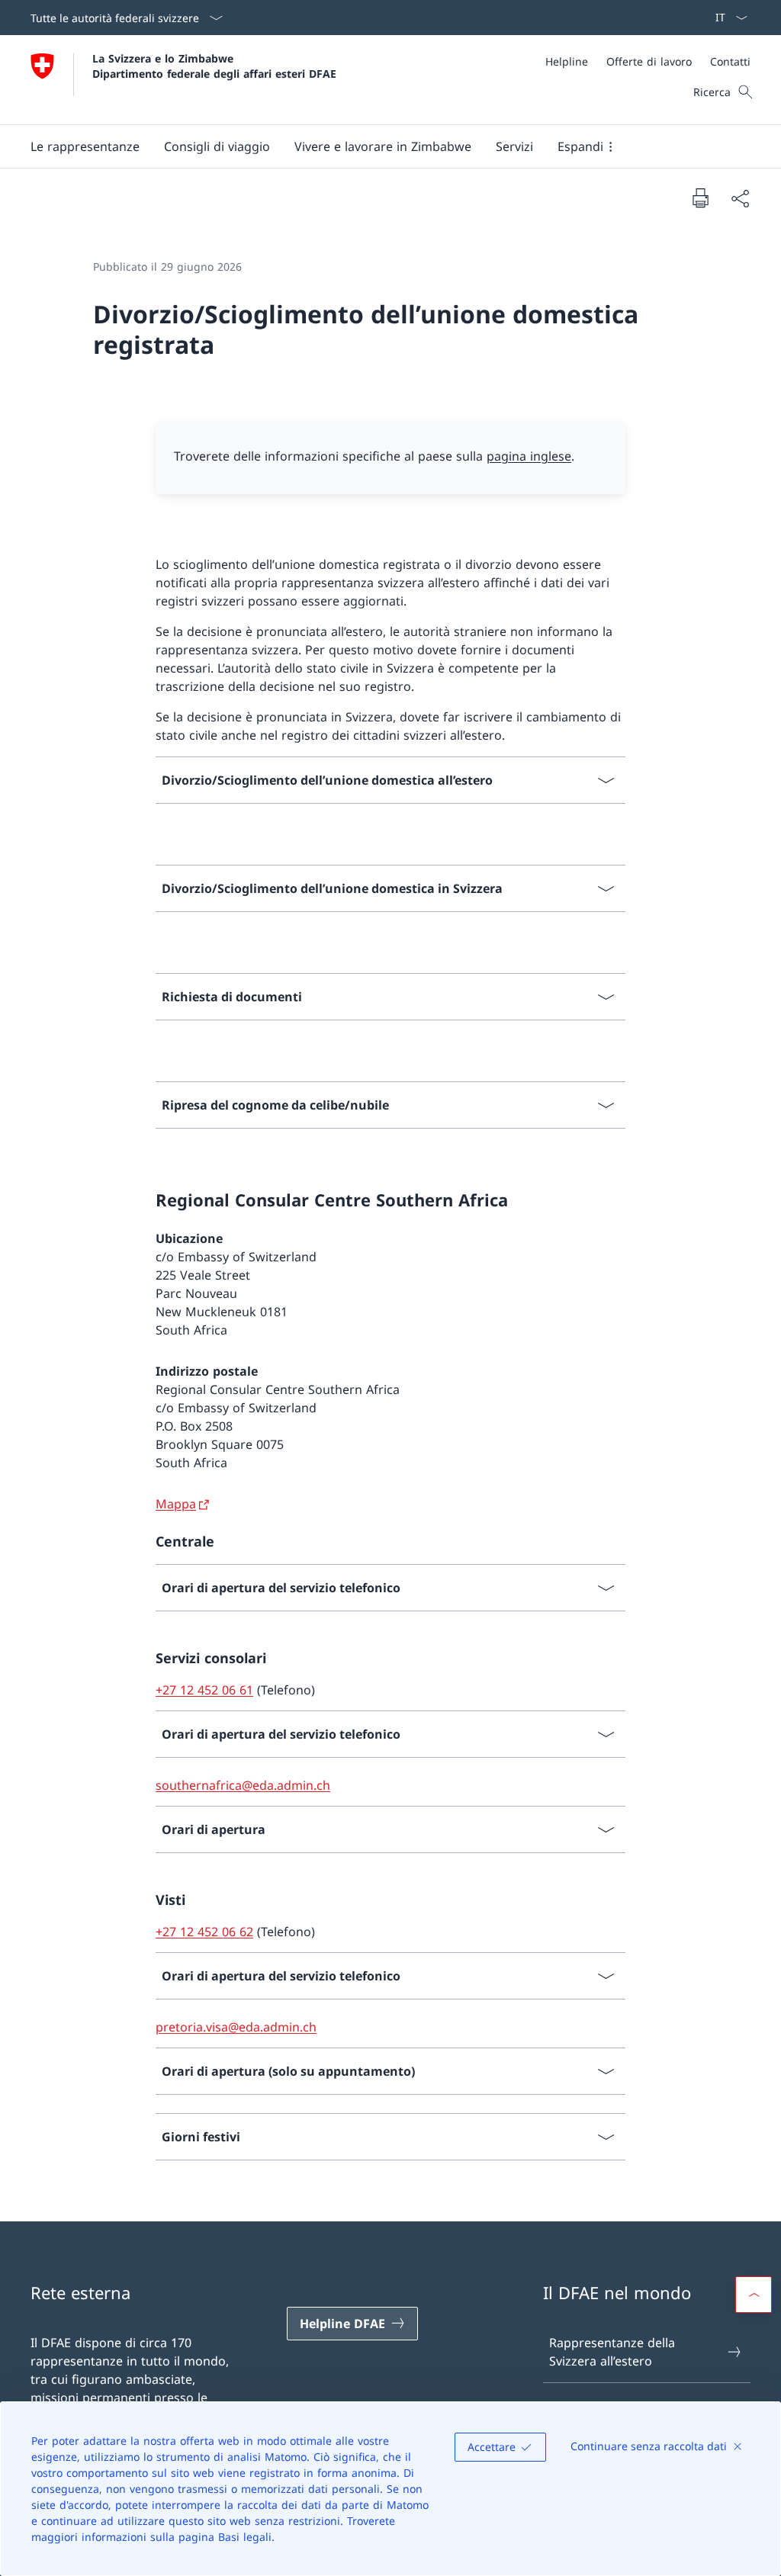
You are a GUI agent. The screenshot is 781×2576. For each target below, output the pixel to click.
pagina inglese (529, 456)
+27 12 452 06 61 (204, 1690)
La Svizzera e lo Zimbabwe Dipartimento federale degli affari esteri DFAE (214, 66)
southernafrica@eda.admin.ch (243, 1785)
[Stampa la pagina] (700, 198)
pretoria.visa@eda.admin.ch (236, 2027)
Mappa (176, 1504)
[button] (85, 146)
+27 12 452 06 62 (204, 1932)
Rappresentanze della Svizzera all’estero (612, 2352)
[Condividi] (740, 198)
